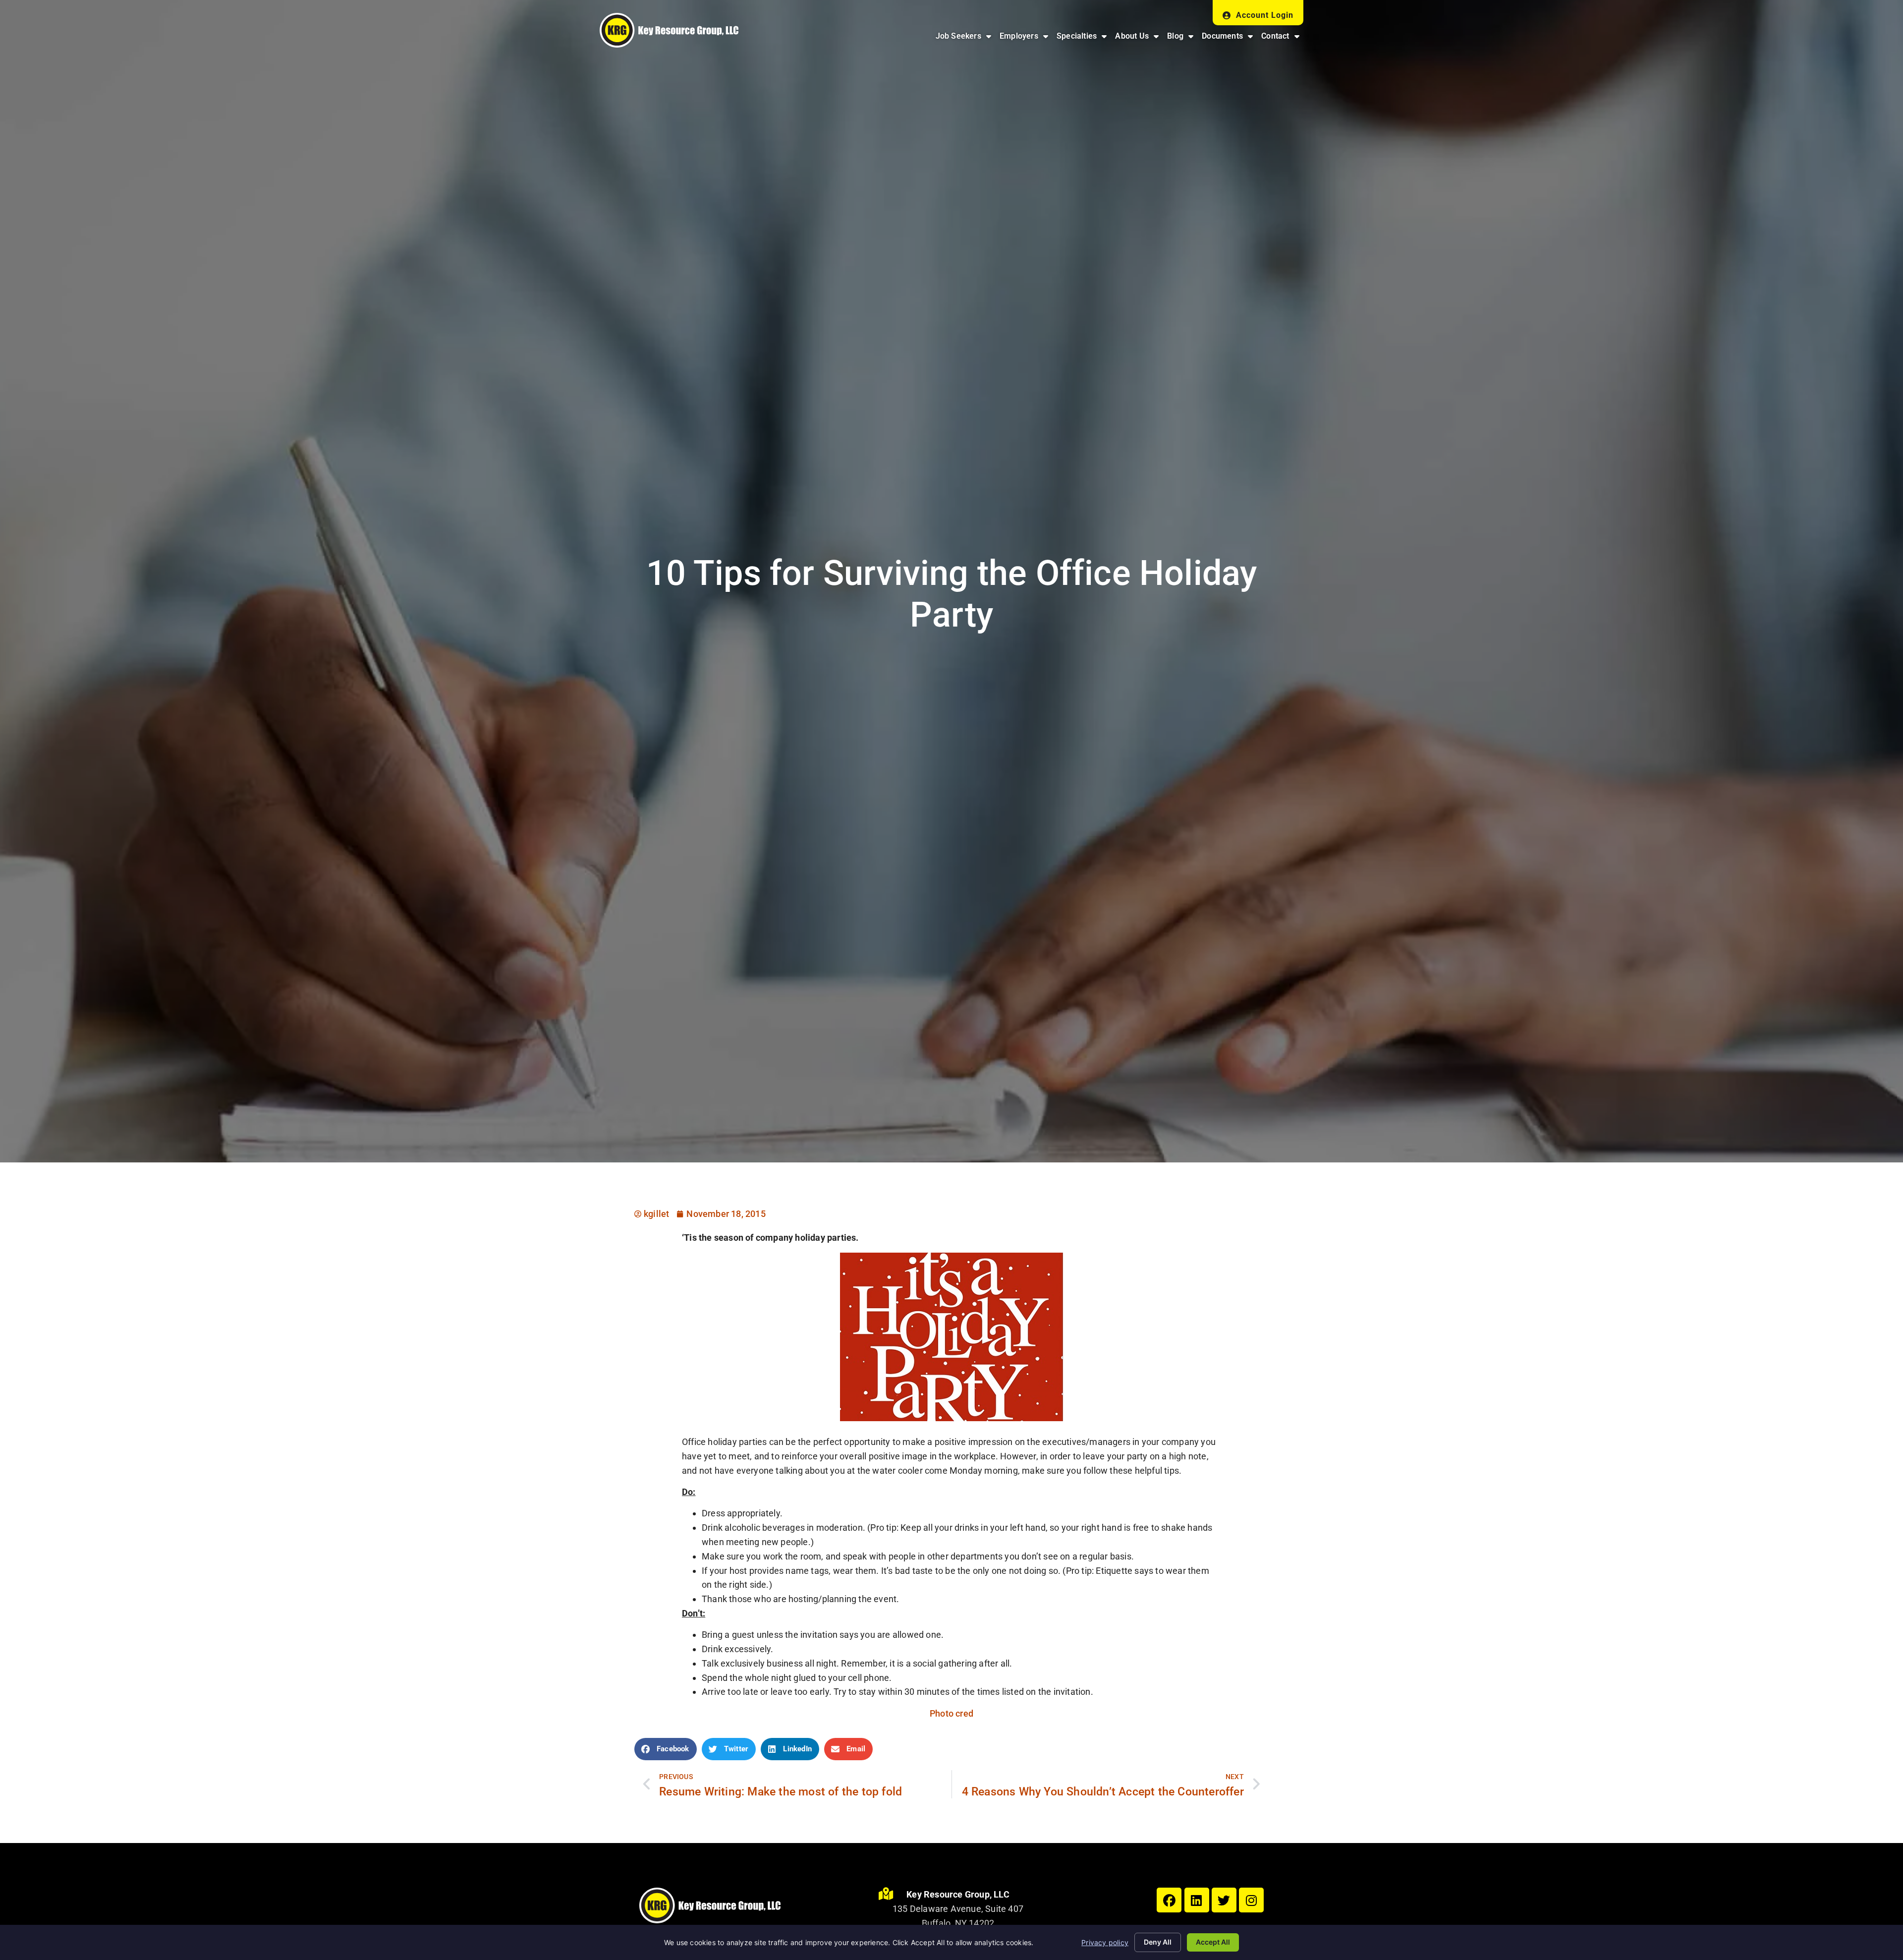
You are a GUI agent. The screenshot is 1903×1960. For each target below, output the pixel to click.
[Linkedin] (1197, 1900)
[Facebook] (1169, 1900)
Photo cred (951, 1713)
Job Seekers (965, 38)
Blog (1182, 38)
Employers (1026, 38)
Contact (1282, 38)
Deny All (1158, 1942)
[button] (666, 1749)
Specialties (1084, 38)
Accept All (1213, 1942)
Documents (1229, 38)
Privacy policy (1105, 1942)
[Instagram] (1251, 1900)
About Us (1139, 38)
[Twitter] (1224, 1900)
